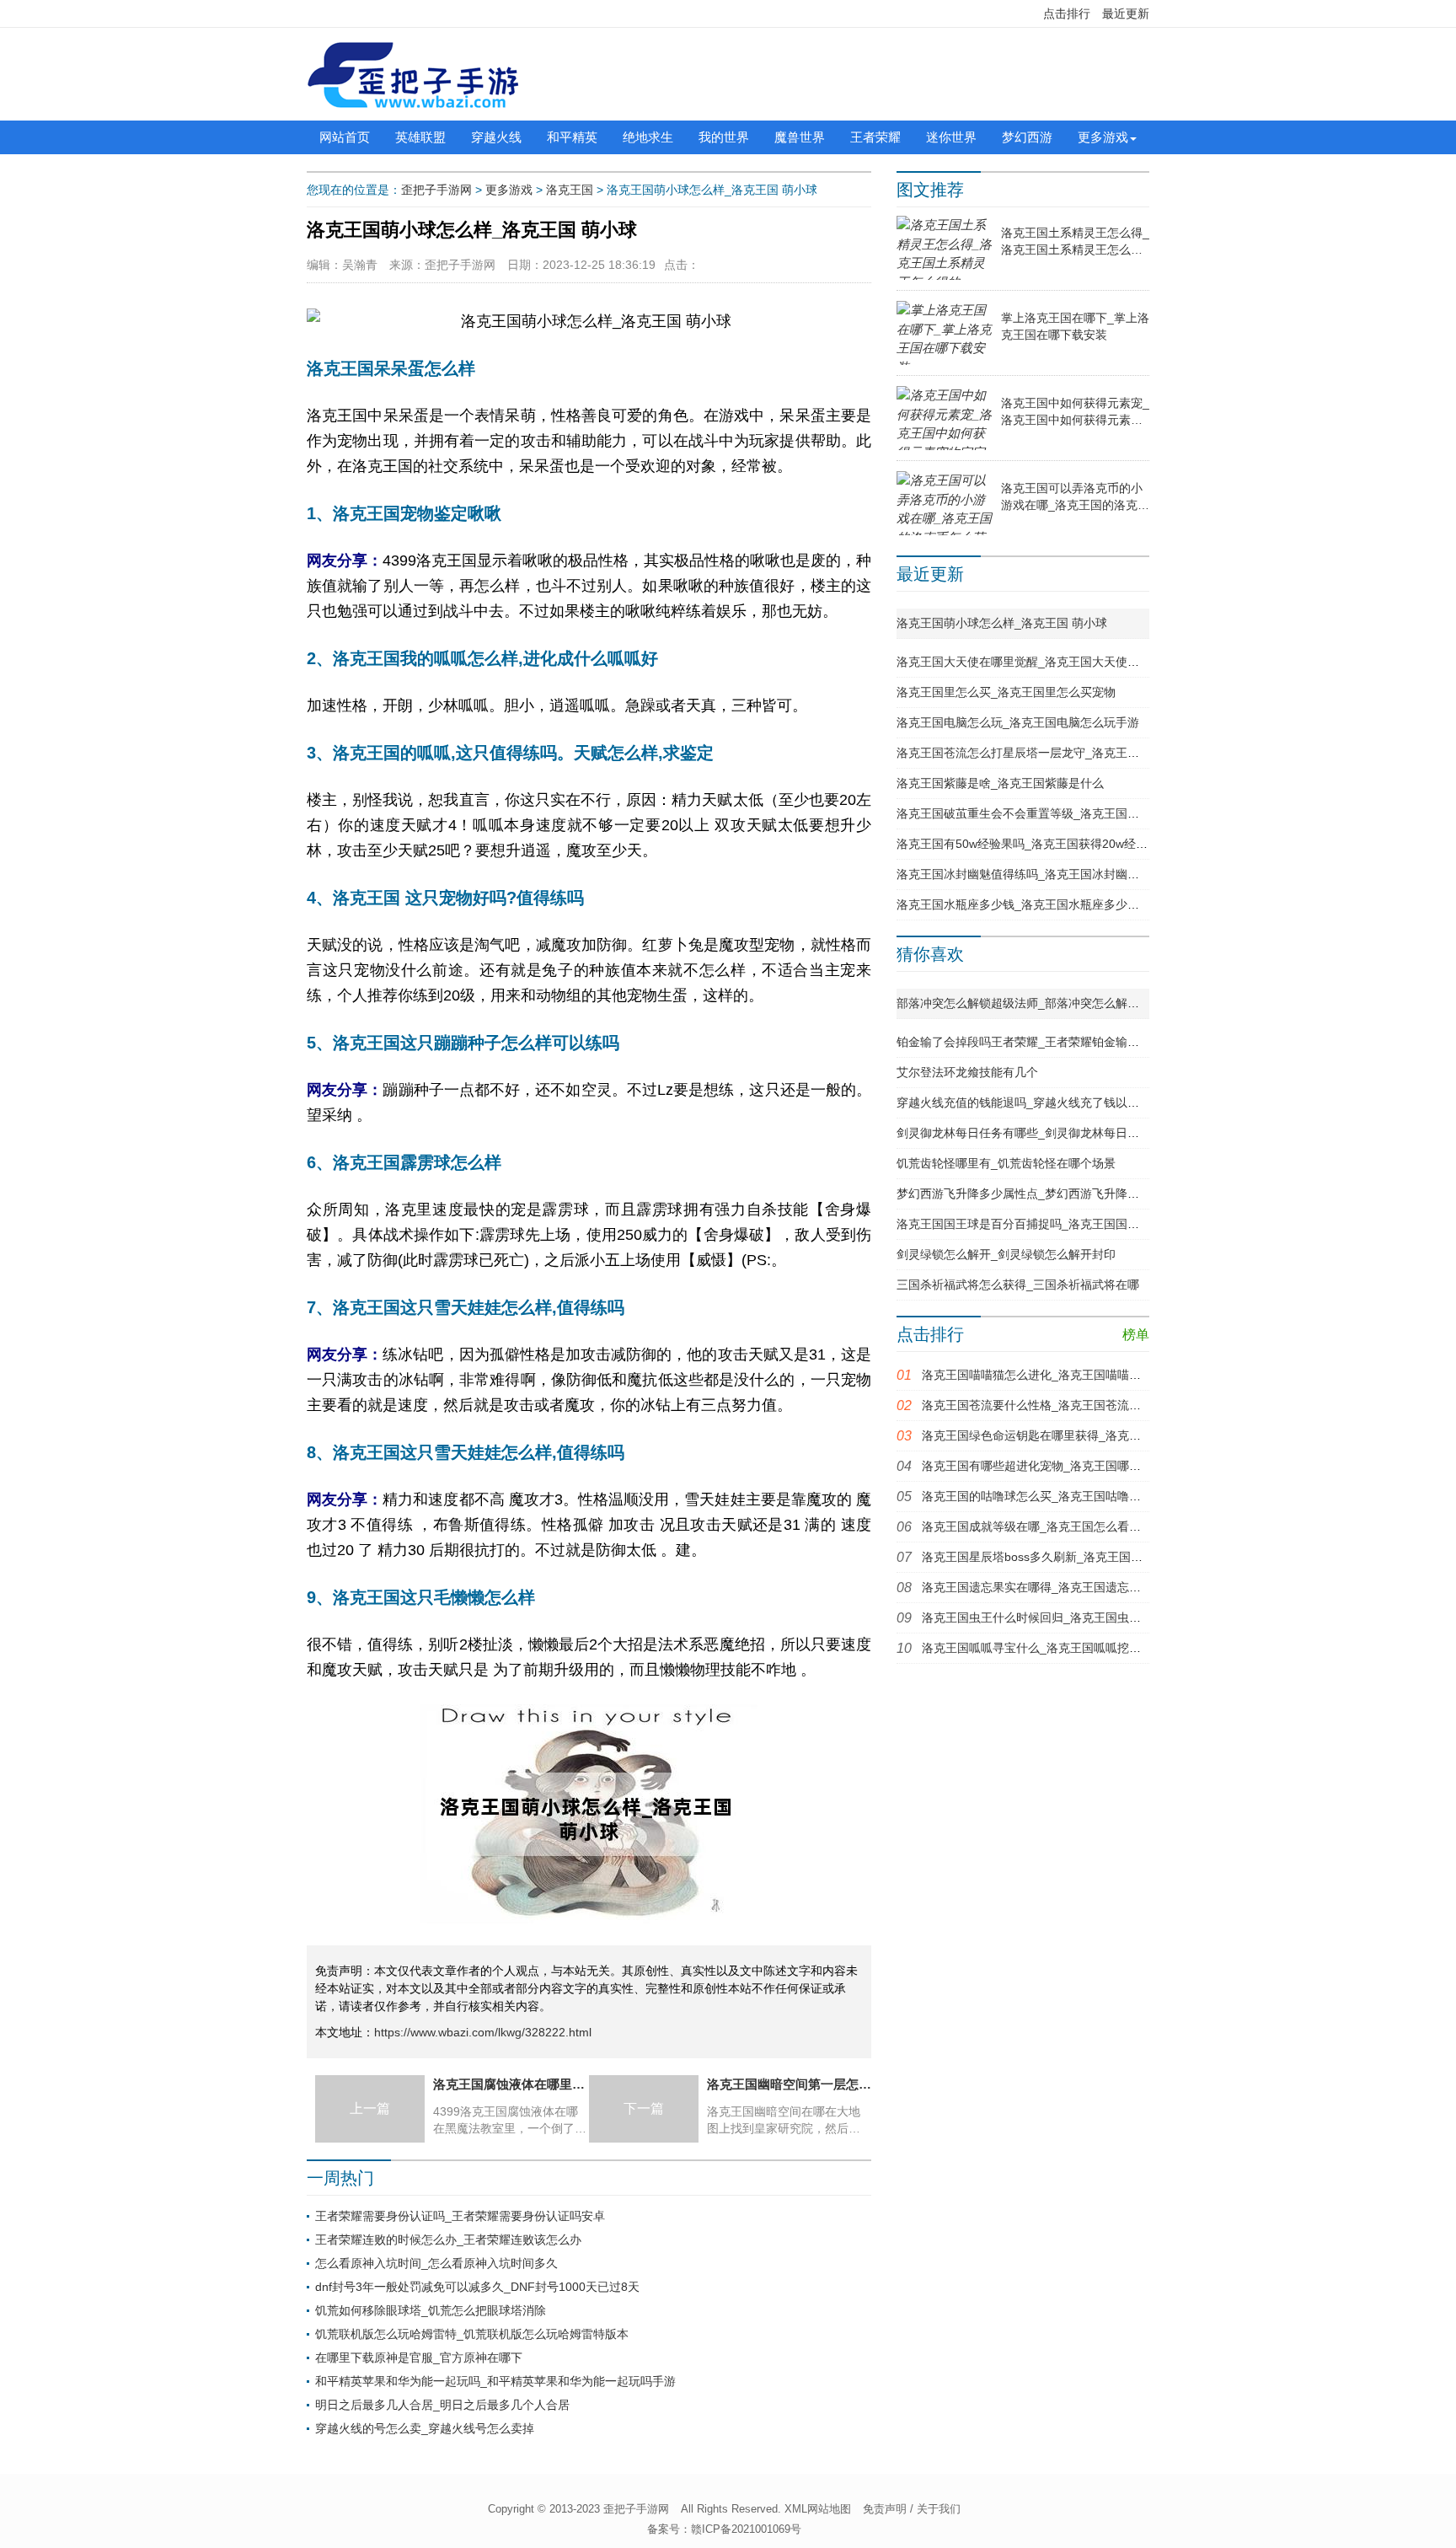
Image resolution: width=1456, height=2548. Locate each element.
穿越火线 (496, 137)
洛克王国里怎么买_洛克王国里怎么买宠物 (1006, 692)
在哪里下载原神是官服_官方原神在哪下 (419, 2358)
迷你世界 (951, 137)
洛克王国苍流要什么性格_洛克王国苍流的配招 (1043, 1405)
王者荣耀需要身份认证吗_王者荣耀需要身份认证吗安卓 (460, 2216)
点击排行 (1067, 13)
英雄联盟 (420, 137)
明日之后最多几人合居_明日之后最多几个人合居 (442, 2405)
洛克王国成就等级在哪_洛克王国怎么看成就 (1037, 1526)
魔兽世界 (800, 137)
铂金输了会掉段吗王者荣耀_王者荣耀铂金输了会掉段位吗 (1047, 1042)
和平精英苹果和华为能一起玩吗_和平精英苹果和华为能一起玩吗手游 (495, 2381)
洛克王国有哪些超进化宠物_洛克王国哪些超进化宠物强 (1067, 1466)
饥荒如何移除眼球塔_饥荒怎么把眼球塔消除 (431, 2310)
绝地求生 (648, 137)
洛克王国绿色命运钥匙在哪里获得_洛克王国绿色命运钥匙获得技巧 (1096, 1435)
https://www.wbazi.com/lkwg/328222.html (483, 2032)
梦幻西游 (1027, 137)
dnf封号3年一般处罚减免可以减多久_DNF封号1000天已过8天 (477, 2287)
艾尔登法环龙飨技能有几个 (967, 1072)
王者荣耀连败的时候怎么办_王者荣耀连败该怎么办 (448, 2240)
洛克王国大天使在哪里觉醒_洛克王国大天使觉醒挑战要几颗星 (1059, 662)
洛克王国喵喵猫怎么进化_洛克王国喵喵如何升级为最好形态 (1079, 1375)
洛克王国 (570, 190)
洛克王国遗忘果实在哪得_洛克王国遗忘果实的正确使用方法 (1079, 1587)
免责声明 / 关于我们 (912, 2509)
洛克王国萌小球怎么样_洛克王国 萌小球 (1002, 623)
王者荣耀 (875, 137)
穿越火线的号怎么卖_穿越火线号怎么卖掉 (425, 2428)
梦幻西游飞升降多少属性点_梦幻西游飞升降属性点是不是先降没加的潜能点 (1095, 1194)
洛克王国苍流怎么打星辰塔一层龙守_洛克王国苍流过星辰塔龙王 (1065, 753)
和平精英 (572, 137)
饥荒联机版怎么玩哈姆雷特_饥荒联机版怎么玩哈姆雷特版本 (472, 2334)
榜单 (1136, 1335)
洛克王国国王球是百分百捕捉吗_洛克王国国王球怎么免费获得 (1059, 1224)
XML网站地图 (818, 2509)
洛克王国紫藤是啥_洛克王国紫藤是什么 (1000, 783)
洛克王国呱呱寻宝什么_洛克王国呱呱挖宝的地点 (1049, 1648)
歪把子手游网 (436, 190)
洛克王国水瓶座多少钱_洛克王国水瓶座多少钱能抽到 (1036, 904)
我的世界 (724, 137)
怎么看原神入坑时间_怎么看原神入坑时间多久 (436, 2263)
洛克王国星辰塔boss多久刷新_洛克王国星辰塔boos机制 (1069, 1557)
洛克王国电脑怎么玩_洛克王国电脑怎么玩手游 (1018, 722)
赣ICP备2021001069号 (746, 2529)
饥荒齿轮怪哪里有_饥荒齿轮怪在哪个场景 (1006, 1163)
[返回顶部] (1293, 2276)
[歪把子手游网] (413, 74)
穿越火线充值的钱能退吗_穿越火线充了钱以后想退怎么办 (1047, 1102)
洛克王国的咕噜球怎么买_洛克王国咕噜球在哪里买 (1055, 1496)
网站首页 (345, 137)
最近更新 (1126, 13)
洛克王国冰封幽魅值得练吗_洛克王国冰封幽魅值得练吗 (1041, 874)
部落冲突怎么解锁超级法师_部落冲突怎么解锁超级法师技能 (1053, 1003)
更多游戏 (1103, 137)
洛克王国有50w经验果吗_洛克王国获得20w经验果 (1028, 844)
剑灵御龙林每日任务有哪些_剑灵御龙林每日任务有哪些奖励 (1053, 1133)
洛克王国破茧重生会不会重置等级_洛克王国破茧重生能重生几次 (1065, 813)
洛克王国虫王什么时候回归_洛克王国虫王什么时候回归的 (1073, 1617)
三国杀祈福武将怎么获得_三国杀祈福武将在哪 (1018, 1285)
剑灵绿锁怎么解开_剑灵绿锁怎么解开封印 (1006, 1254)
